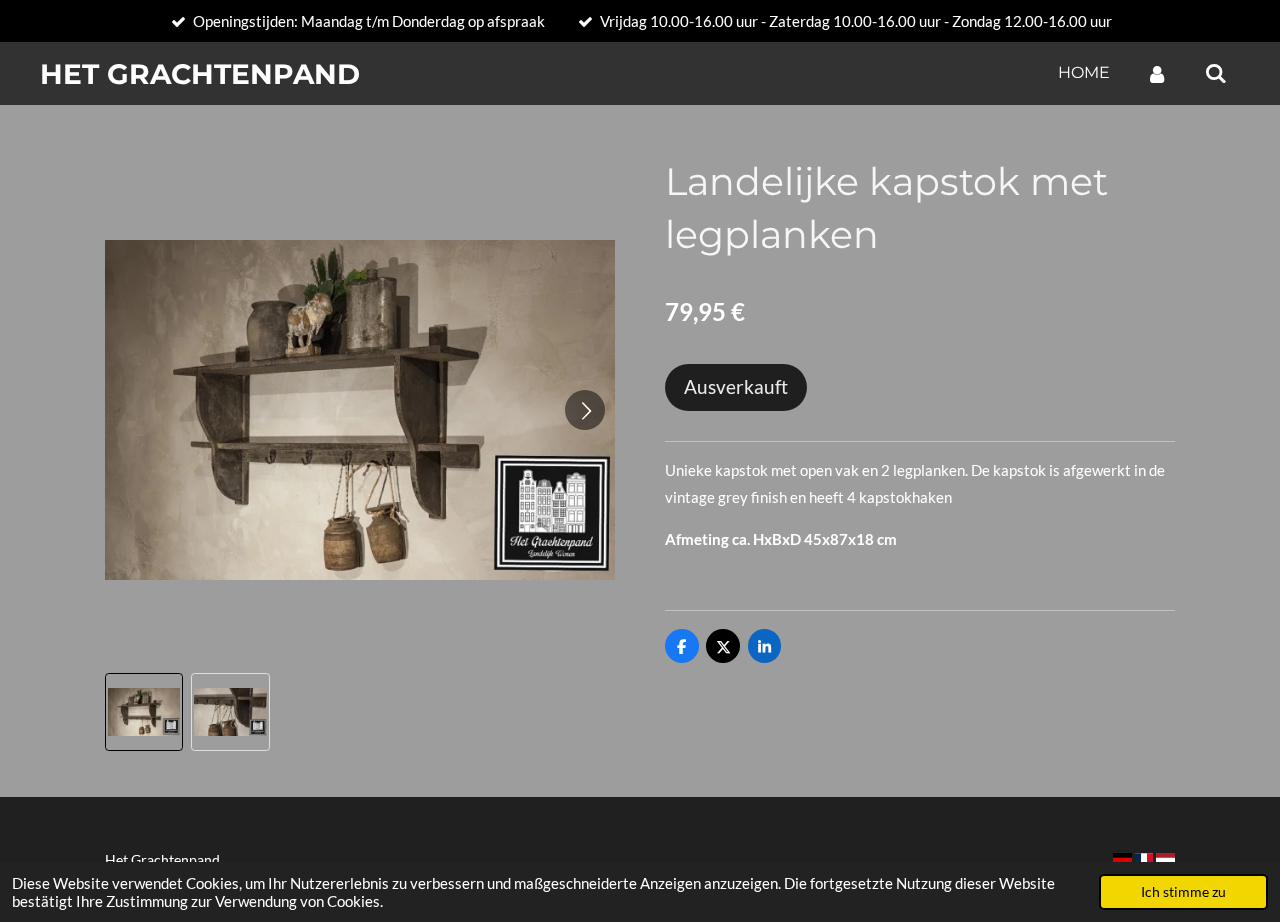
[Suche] (1216, 73)
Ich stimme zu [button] (1183, 892)
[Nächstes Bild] (585, 410)
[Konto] (1157, 73)
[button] (144, 712)
